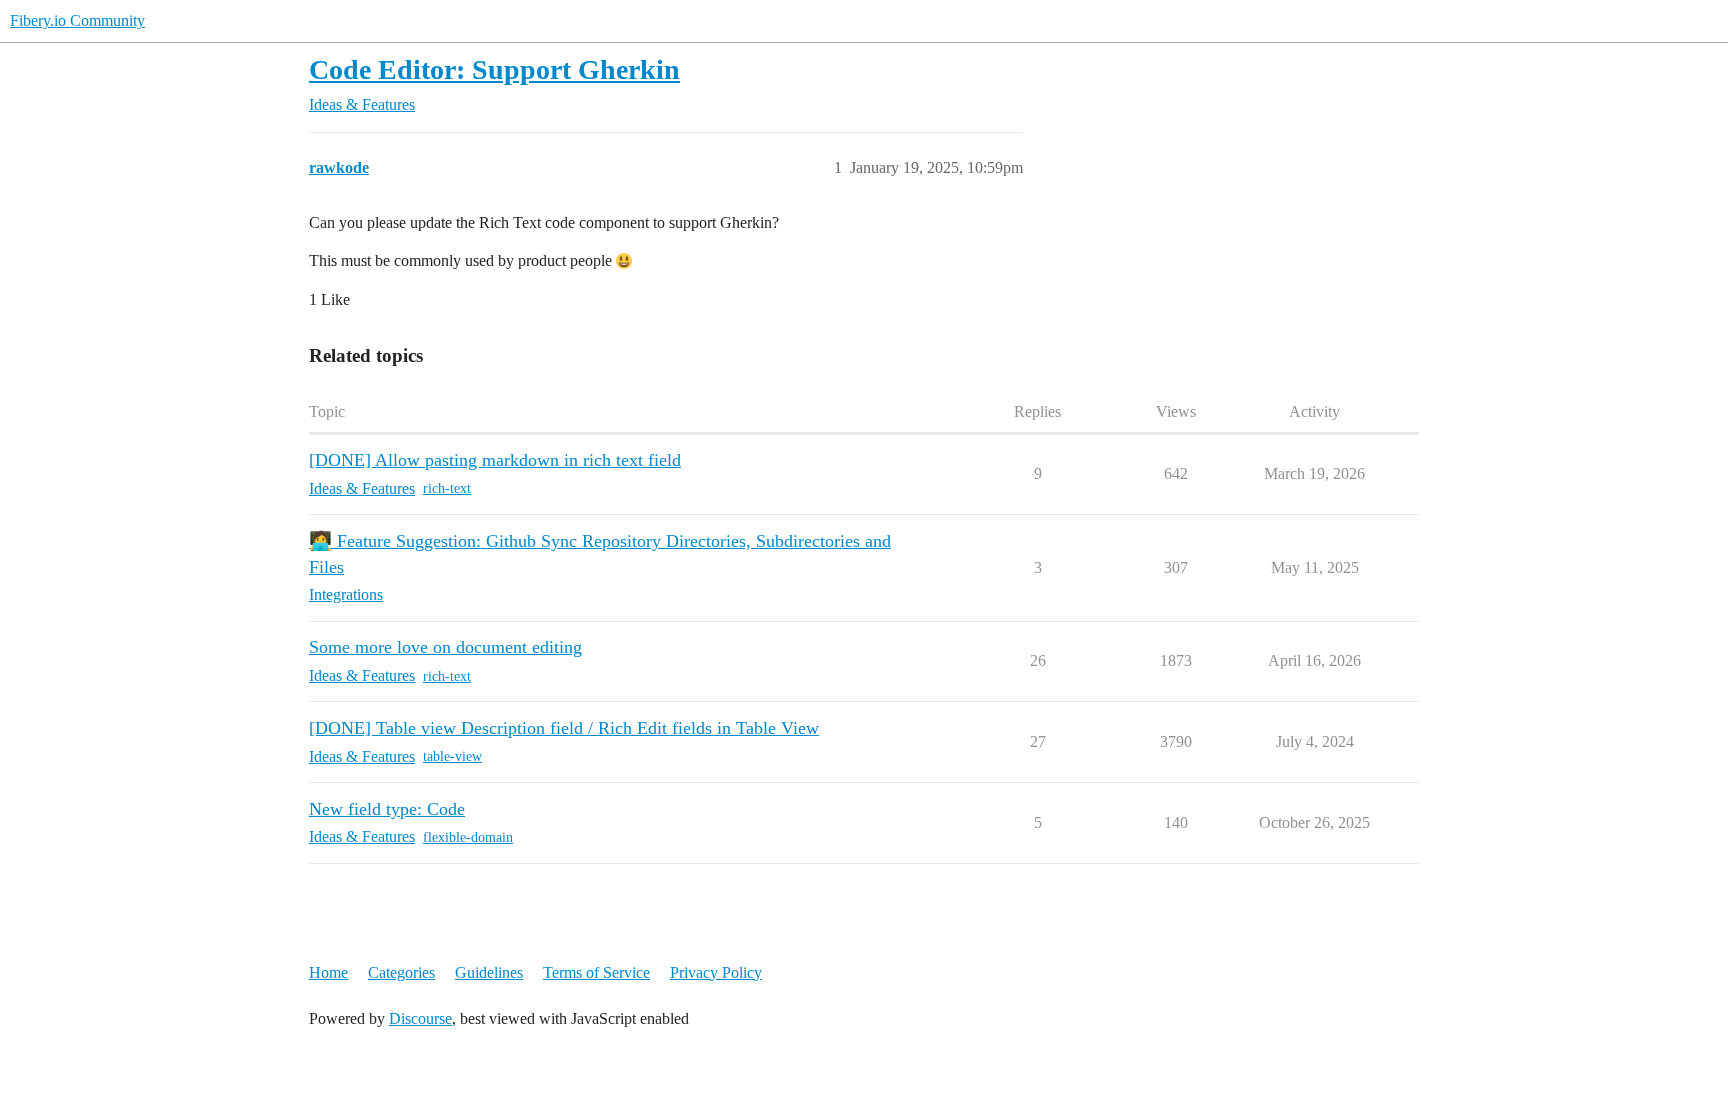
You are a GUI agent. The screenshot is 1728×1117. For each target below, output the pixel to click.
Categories (401, 972)
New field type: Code (387, 809)
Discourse (420, 1018)
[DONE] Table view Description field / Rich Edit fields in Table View (564, 728)
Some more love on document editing (445, 647)
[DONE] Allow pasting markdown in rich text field (495, 460)
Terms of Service (596, 972)
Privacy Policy (716, 972)
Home (328, 972)
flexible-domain (468, 837)
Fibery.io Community (77, 20)
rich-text (447, 488)
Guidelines (489, 972)
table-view (452, 756)
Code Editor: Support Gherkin (494, 69)
